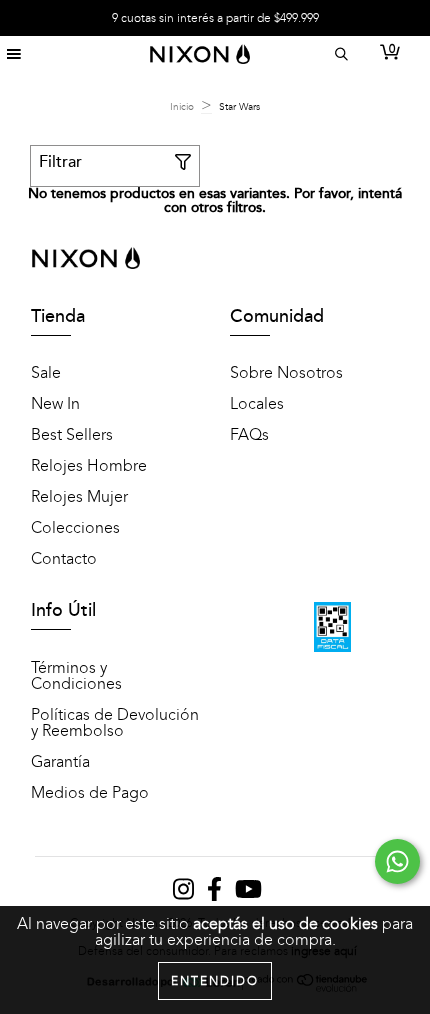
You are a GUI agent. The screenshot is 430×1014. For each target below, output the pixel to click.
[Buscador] (339, 54)
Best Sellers (72, 435)
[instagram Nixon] (185, 894)
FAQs (249, 435)
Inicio (182, 107)
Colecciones (75, 528)
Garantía (60, 762)
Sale (46, 373)
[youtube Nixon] (248, 894)
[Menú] (13, 54)
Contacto (64, 559)
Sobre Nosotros (286, 373)
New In (55, 404)
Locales (257, 404)
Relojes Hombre (89, 466)
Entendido (215, 981)
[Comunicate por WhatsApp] (397, 861)
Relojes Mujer (79, 497)
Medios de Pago (90, 793)
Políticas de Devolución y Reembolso (115, 723)
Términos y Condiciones (76, 676)
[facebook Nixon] (216, 894)
